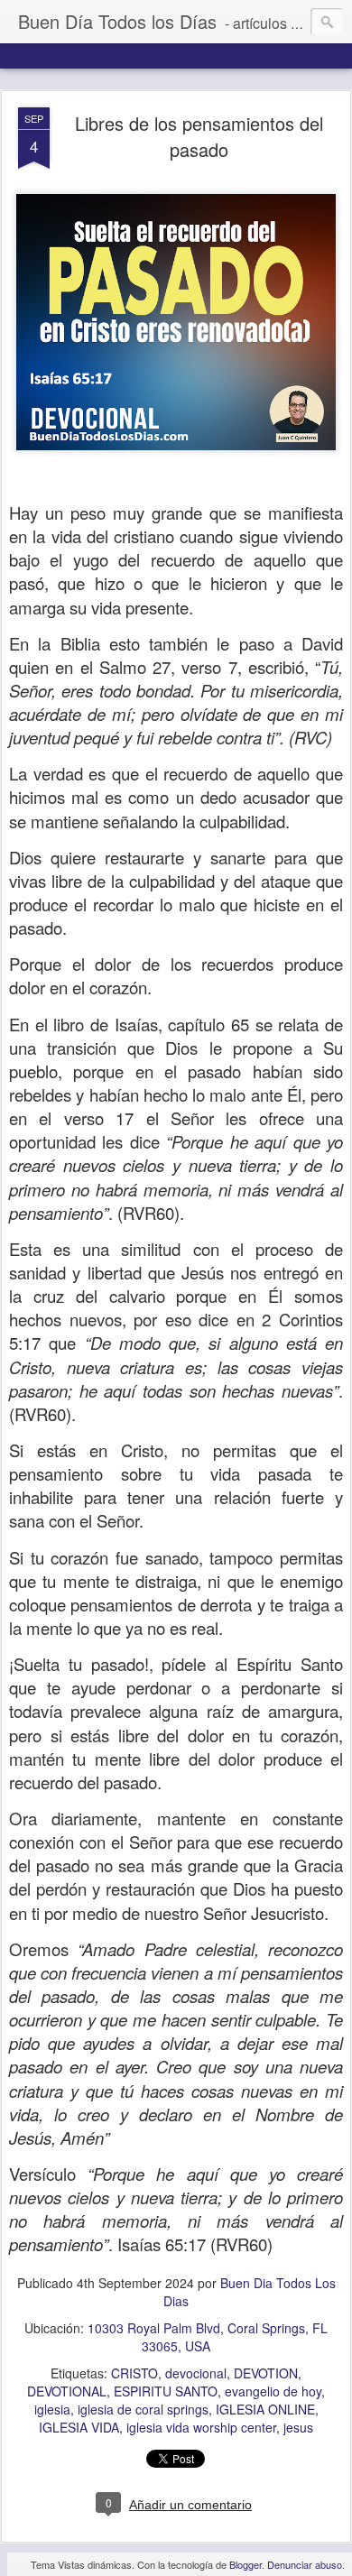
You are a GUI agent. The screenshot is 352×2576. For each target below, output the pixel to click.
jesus (298, 2427)
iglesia (52, 2409)
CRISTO (134, 2373)
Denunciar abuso (305, 2564)
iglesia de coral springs (143, 2409)
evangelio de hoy (273, 2391)
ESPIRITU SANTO (166, 2391)
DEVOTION (266, 2373)
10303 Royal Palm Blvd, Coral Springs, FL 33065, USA (208, 2337)
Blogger (245, 2564)
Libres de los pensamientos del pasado (199, 136)
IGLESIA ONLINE (265, 2409)
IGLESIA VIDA (79, 2427)
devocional (196, 2373)
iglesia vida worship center (201, 2427)
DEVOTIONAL (67, 2391)
